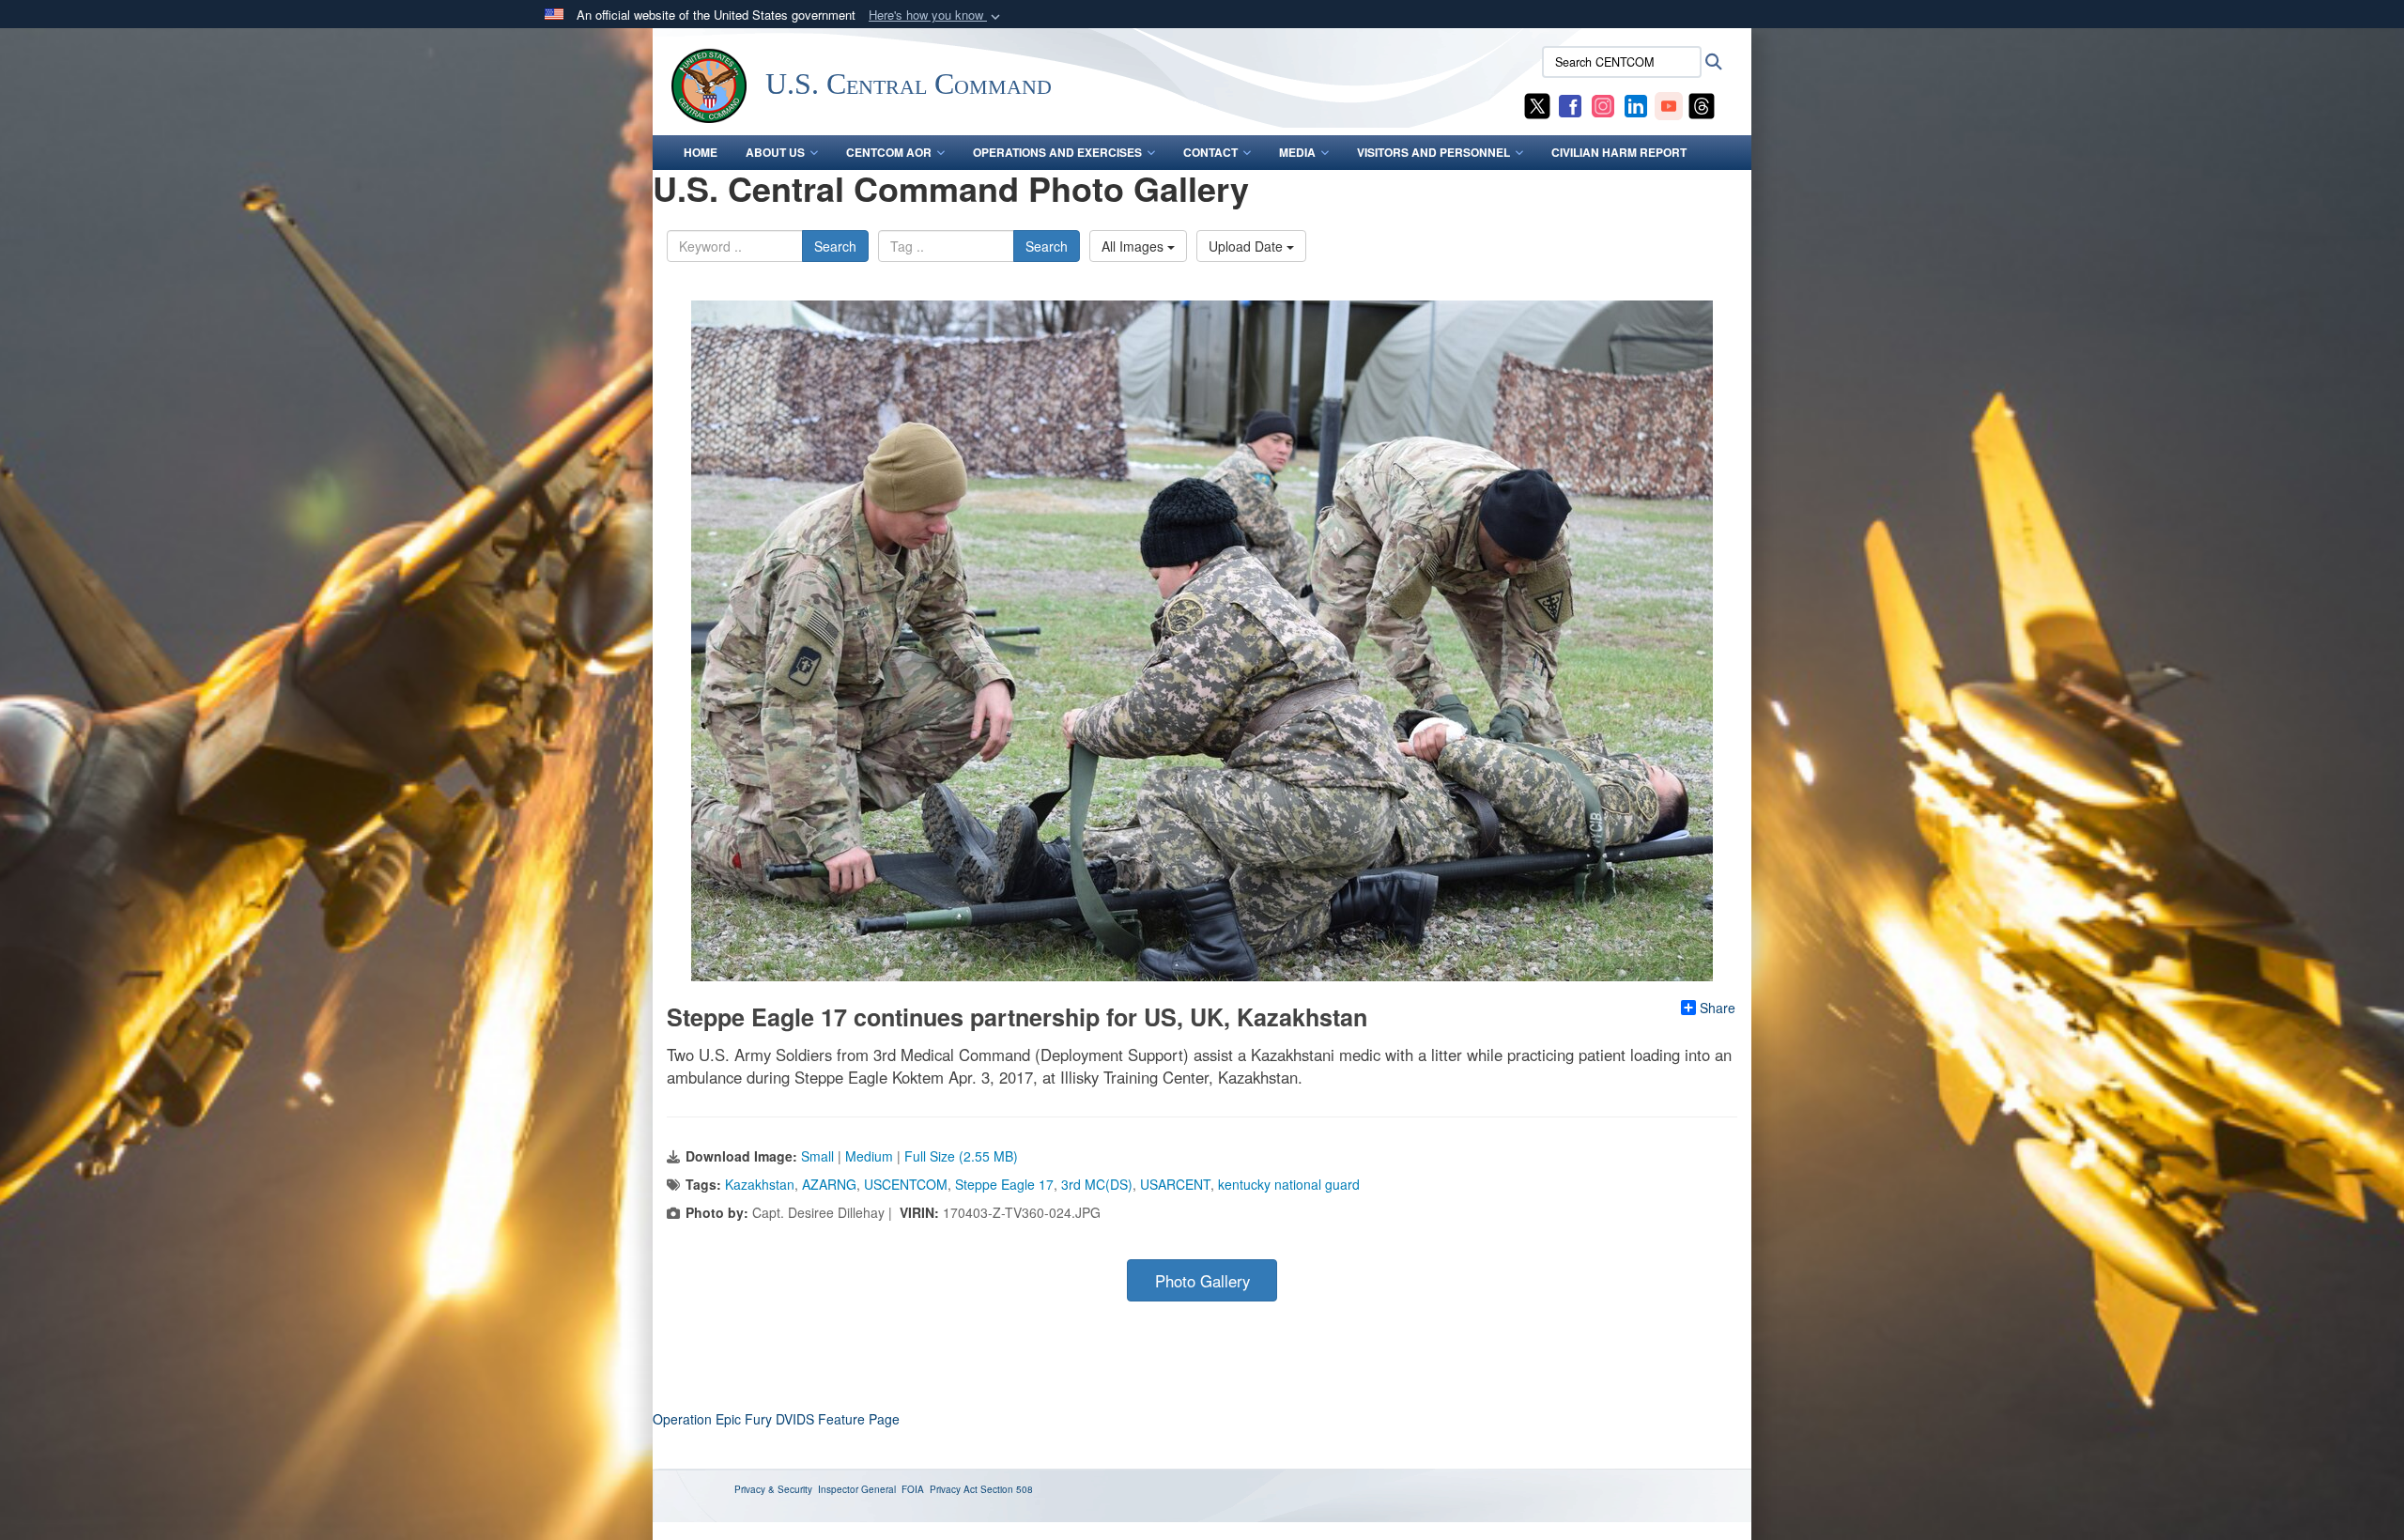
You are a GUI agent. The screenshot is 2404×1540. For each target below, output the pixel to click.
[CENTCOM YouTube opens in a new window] (1669, 104)
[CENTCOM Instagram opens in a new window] (1603, 104)
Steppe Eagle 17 (1004, 1184)
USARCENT (1175, 1184)
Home (701, 152)
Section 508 (1007, 1489)
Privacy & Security (773, 1489)
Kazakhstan (760, 1184)
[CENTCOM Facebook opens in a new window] (1570, 104)
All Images (1134, 246)
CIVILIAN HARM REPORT (1619, 152)
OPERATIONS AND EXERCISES (1057, 152)
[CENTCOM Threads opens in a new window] (1702, 104)
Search (835, 246)
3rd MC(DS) (1097, 1184)
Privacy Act (954, 1489)
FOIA (913, 1489)
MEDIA (1297, 152)
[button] (936, 15)
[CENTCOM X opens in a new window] (1537, 104)
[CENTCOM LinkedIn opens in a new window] (1636, 104)
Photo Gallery (1202, 1281)
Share (1718, 1008)
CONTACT (1210, 152)
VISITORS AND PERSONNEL (1433, 152)
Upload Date (1248, 246)
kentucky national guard (1289, 1184)
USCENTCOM (906, 1184)
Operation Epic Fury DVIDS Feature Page (776, 1419)
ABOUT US (775, 152)
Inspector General (857, 1489)
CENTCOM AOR (889, 152)
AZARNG (829, 1184)
